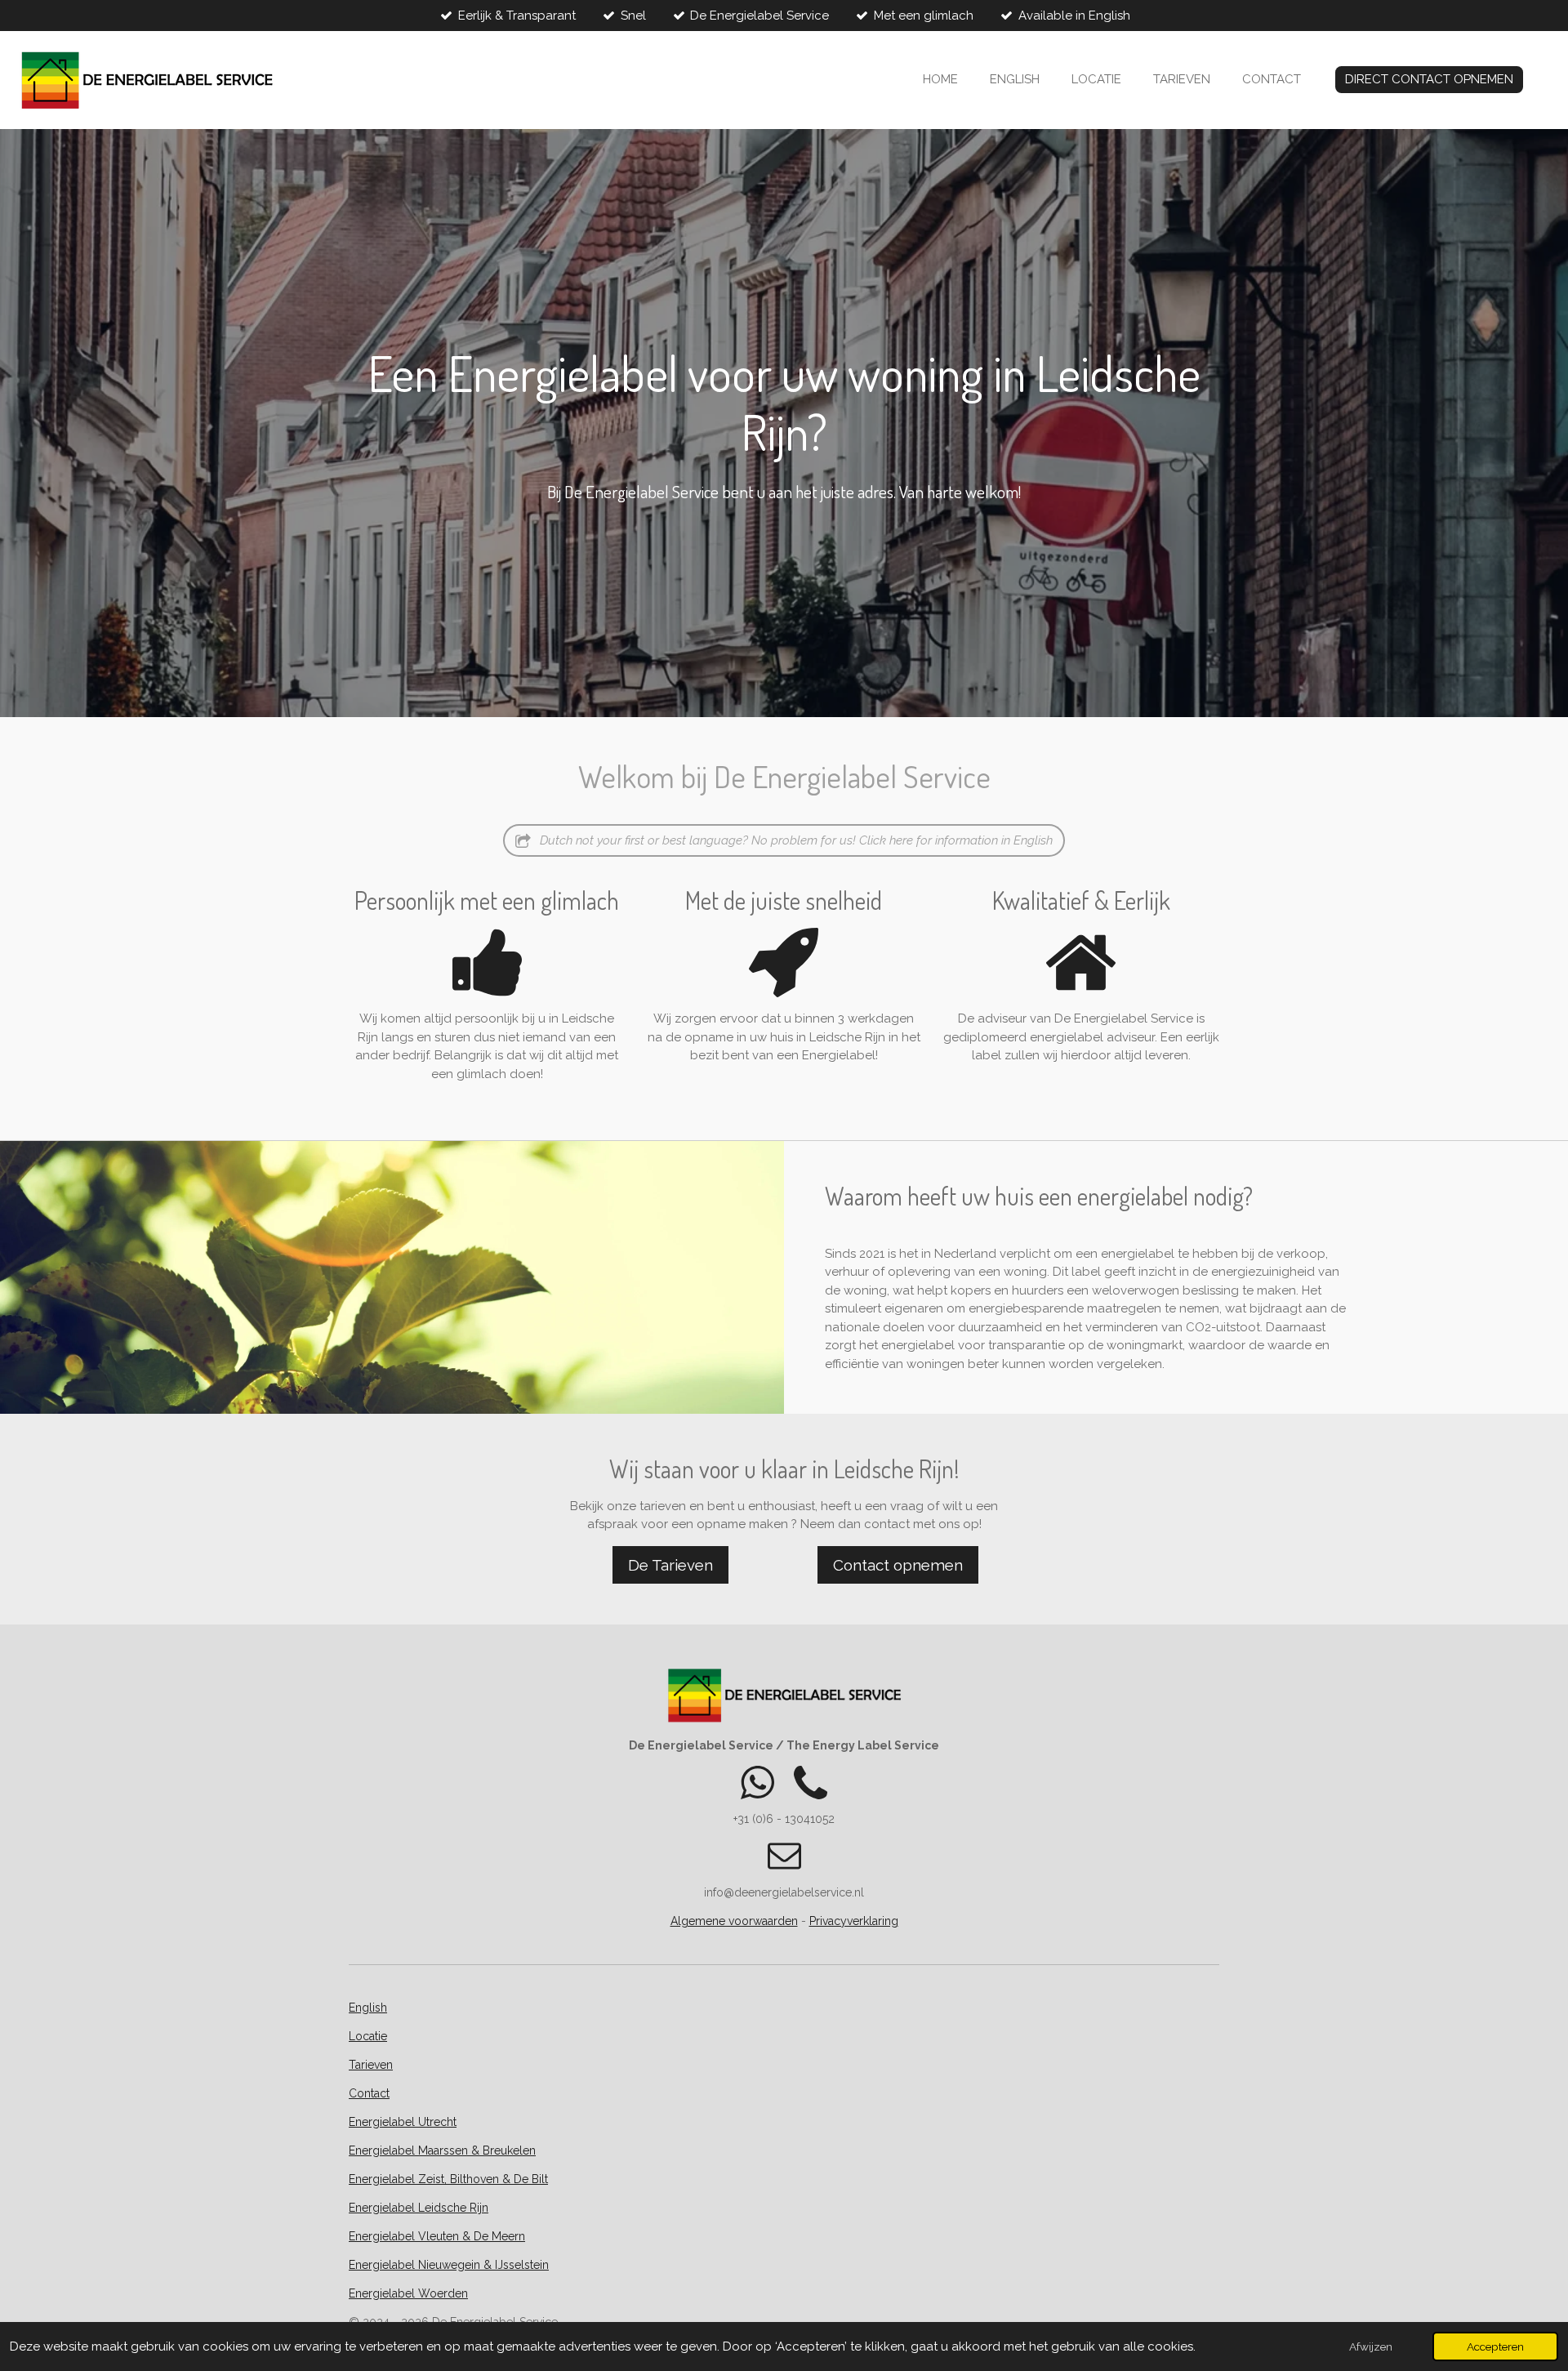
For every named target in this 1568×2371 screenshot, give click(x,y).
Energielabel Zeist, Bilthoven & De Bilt (448, 2179)
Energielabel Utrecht (403, 2122)
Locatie (368, 2036)
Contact (369, 2093)
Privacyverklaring (854, 1921)
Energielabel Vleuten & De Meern (437, 2236)
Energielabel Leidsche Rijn (419, 2208)
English (368, 2008)
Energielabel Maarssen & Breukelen (442, 2150)
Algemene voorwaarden (734, 1921)
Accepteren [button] (1495, 2346)
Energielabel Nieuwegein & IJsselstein (449, 2265)
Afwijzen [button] (1371, 2346)
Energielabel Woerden (408, 2293)
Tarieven (371, 2065)
